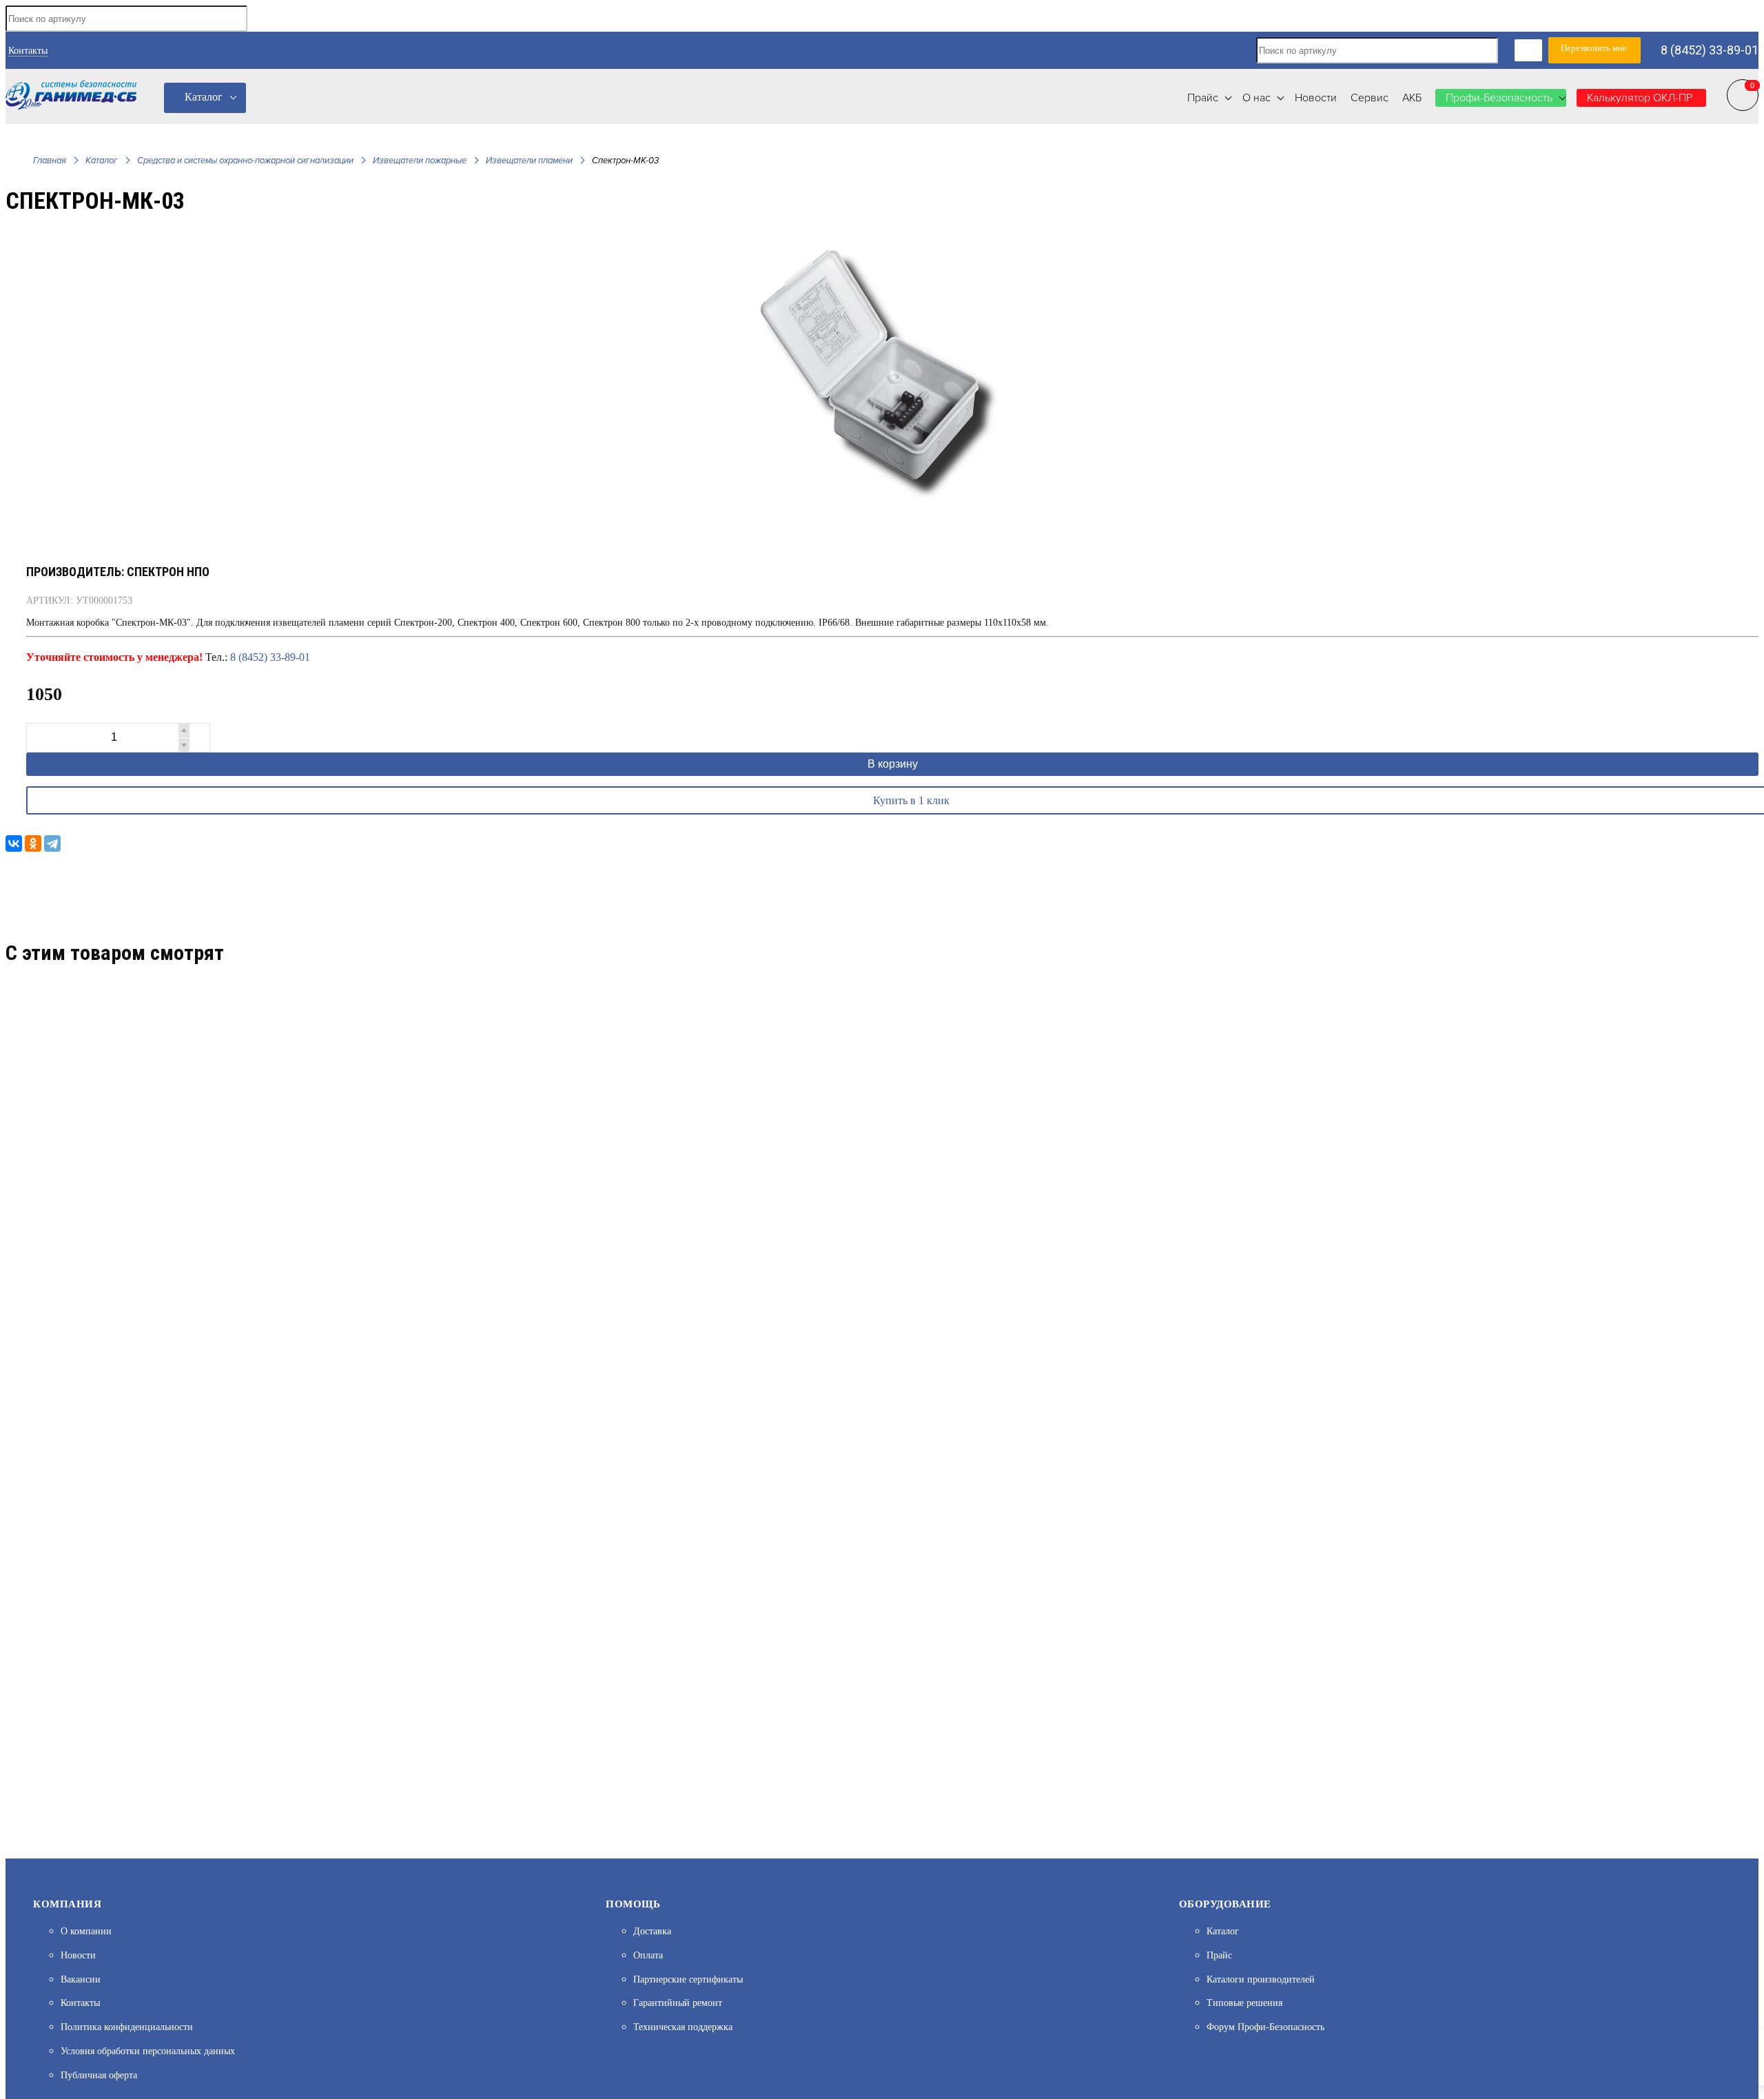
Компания (67, 1904)
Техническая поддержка (683, 2027)
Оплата (648, 1955)
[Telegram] (52, 843)
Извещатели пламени (529, 161)
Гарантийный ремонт (678, 2003)
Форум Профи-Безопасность (1265, 2027)
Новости (78, 1955)
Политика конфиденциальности (127, 2027)
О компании (86, 1931)
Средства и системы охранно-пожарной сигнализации (245, 161)
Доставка (652, 1931)
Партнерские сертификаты (688, 1979)
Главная (50, 161)
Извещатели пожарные (420, 161)
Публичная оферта (99, 2075)
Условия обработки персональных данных (148, 2051)
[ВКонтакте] (14, 843)
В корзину (893, 764)
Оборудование (1225, 1904)
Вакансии (81, 1979)
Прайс (1219, 1955)
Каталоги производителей (1261, 1979)
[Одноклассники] (33, 843)
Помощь (633, 1904)
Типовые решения (1244, 2003)
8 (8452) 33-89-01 (1710, 50)
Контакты (28, 51)
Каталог (204, 97)
